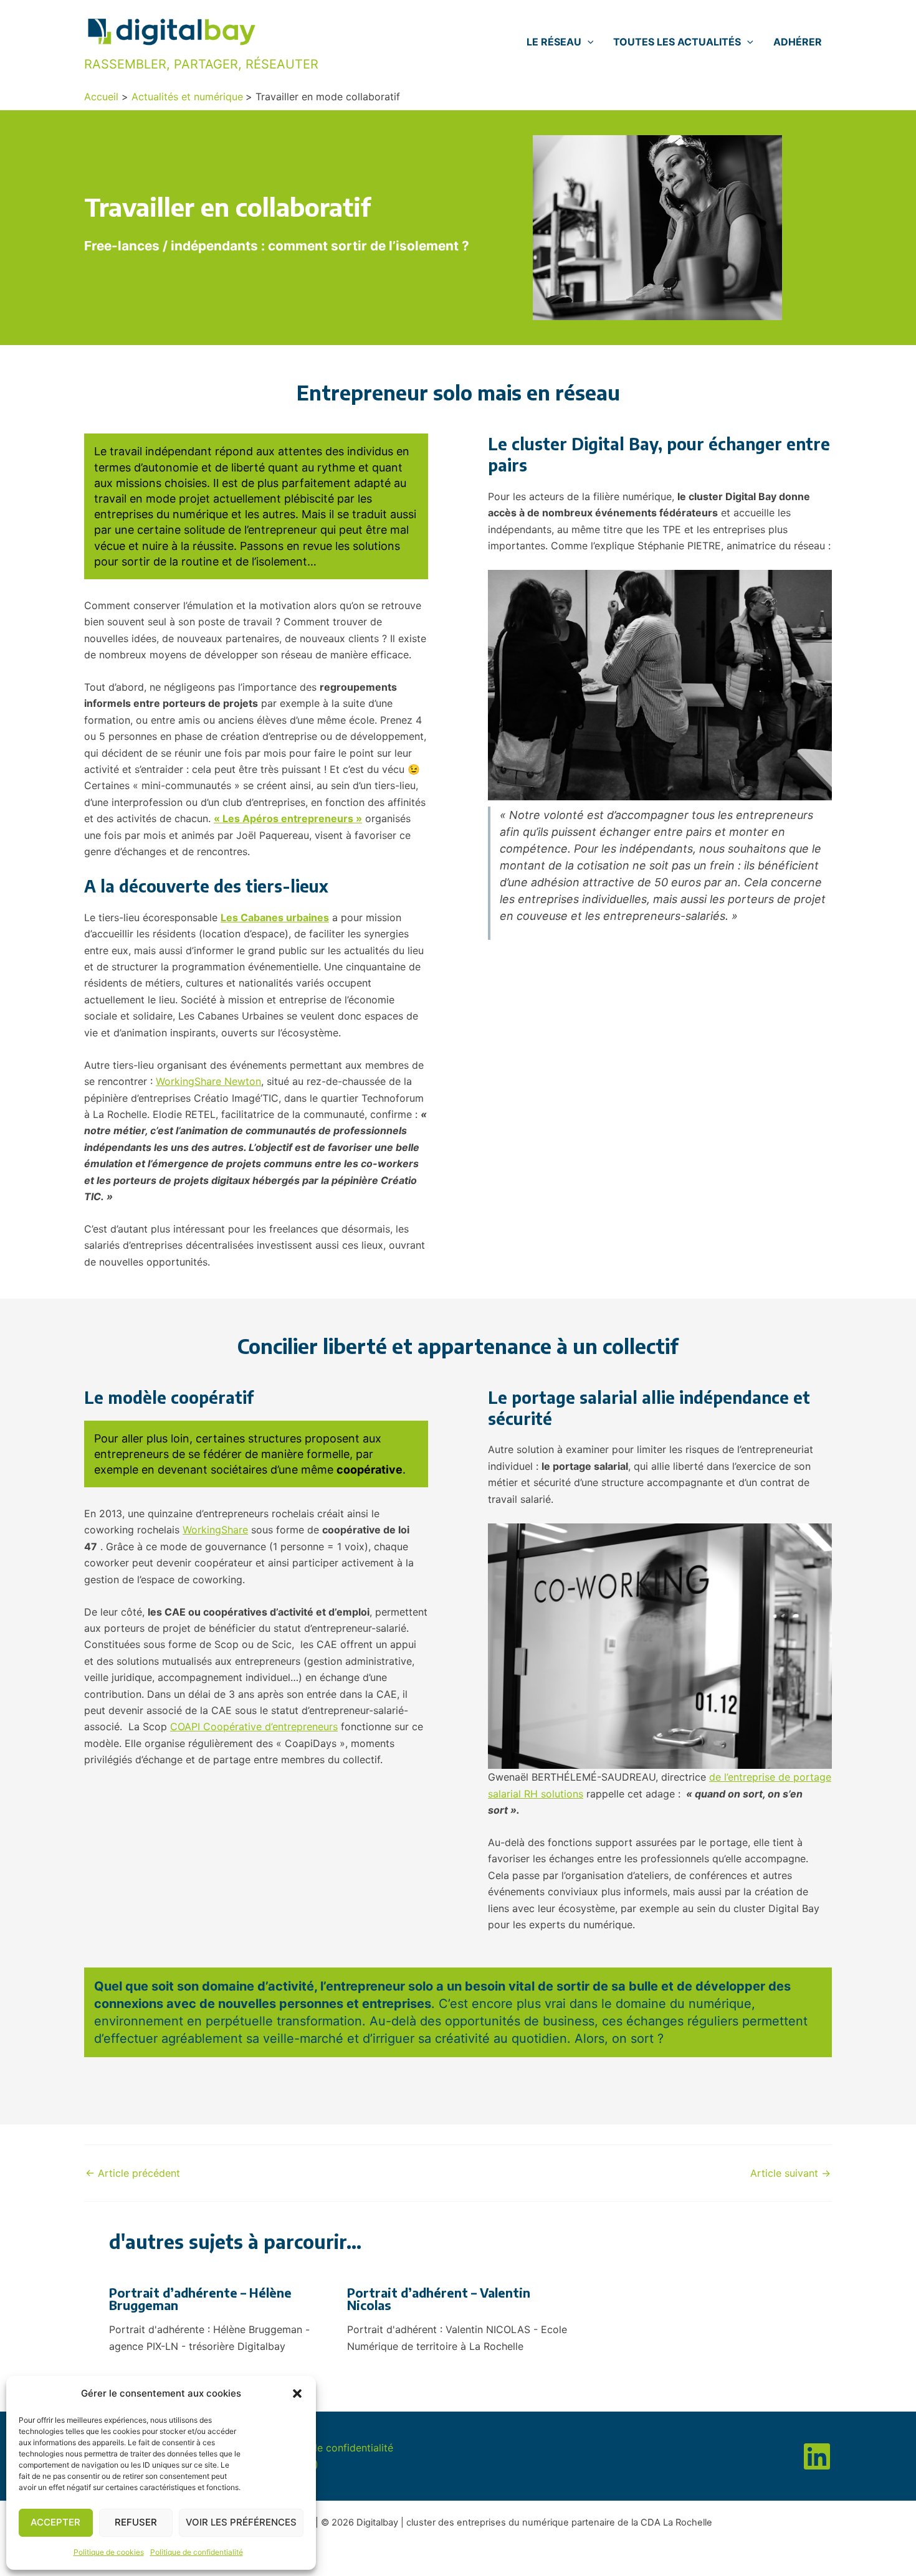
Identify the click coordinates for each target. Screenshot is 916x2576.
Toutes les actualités (677, 42)
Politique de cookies (109, 2552)
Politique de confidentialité (197, 2552)
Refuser (136, 2522)
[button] (297, 2394)
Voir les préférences (241, 2522)
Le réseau (554, 42)
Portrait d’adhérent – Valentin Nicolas (439, 2299)
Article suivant (790, 2173)
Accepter (55, 2522)
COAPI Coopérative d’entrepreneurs (254, 1726)
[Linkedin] (817, 2456)
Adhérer (798, 42)
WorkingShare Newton (208, 1081)
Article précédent (133, 2173)
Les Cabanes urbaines (275, 917)
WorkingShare (215, 1530)
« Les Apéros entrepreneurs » (288, 818)
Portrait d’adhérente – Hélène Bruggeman (200, 2299)
